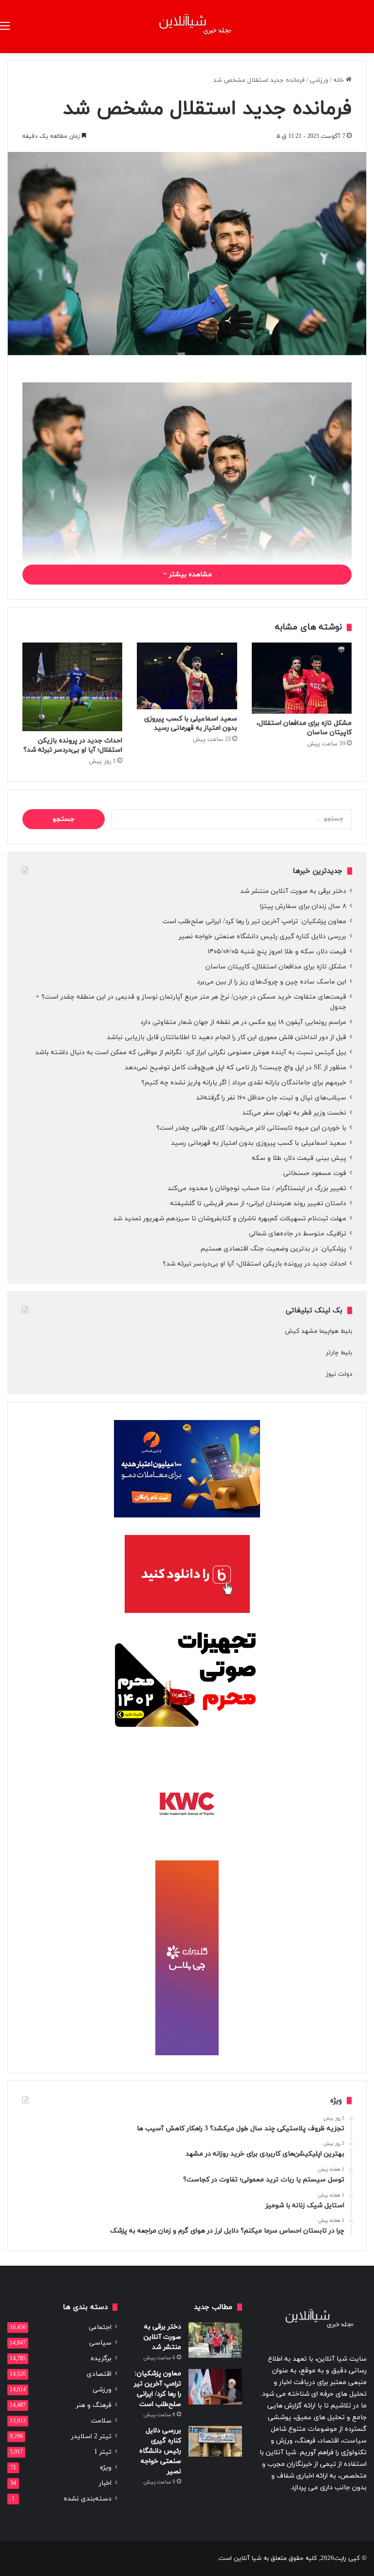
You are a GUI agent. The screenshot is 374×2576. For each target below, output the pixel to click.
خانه (339, 80)
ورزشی (319, 80)
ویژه (106, 2468)
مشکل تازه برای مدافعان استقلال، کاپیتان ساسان (276, 967)
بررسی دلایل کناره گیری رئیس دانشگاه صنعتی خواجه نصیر (262, 937)
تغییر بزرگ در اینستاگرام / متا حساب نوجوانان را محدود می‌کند (257, 1188)
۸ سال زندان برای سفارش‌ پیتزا (303, 906)
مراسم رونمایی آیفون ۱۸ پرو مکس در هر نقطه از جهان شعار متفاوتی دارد (243, 1022)
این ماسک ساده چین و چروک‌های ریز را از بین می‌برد (271, 982)
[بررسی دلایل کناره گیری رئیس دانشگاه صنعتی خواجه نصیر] (215, 2441)
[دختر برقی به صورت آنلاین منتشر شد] (215, 2340)
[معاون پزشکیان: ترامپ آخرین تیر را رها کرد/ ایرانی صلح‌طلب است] (215, 2387)
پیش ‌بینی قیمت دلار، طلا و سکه (299, 1158)
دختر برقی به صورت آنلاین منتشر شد (293, 891)
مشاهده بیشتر (189, 575)
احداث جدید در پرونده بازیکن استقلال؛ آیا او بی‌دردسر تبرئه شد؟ (73, 745)
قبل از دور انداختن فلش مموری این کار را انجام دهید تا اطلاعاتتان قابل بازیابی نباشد (226, 1037)
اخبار (105, 2483)
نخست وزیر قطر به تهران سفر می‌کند (294, 1113)
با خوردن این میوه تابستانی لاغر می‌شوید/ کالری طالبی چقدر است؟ (251, 1128)
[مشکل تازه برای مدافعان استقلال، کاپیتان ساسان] (302, 678)
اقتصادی (99, 2374)
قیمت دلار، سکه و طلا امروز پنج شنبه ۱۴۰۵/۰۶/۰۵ (277, 952)
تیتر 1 (103, 2452)
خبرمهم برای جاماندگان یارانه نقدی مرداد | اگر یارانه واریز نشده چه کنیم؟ (244, 1083)
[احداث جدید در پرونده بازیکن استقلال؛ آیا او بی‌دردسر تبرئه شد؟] (72, 687)
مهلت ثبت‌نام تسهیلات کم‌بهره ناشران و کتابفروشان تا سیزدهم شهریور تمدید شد (230, 1219)
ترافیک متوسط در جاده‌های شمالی (298, 1234)
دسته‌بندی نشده (88, 2499)
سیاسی (100, 2343)
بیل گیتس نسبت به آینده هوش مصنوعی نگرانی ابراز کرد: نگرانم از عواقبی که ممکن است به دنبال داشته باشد (191, 1052)
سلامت (101, 2421)
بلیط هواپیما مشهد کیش (318, 1331)
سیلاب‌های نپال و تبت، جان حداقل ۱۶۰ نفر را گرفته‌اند (271, 1098)
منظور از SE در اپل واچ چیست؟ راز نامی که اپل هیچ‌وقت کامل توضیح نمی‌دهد (235, 1068)
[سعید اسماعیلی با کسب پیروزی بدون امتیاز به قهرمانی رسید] (187, 676)
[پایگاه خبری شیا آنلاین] (187, 27)
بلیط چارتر (339, 1353)
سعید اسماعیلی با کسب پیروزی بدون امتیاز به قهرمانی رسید (191, 723)
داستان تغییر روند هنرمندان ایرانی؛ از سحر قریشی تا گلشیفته (258, 1203)
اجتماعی (100, 2327)
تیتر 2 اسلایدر (91, 2436)
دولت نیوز (339, 1374)
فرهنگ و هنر (94, 2405)
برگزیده (101, 2358)
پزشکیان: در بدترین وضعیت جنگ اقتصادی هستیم (273, 1249)
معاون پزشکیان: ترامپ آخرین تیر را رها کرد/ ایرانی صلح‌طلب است (254, 921)
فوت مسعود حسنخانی (315, 1173)
